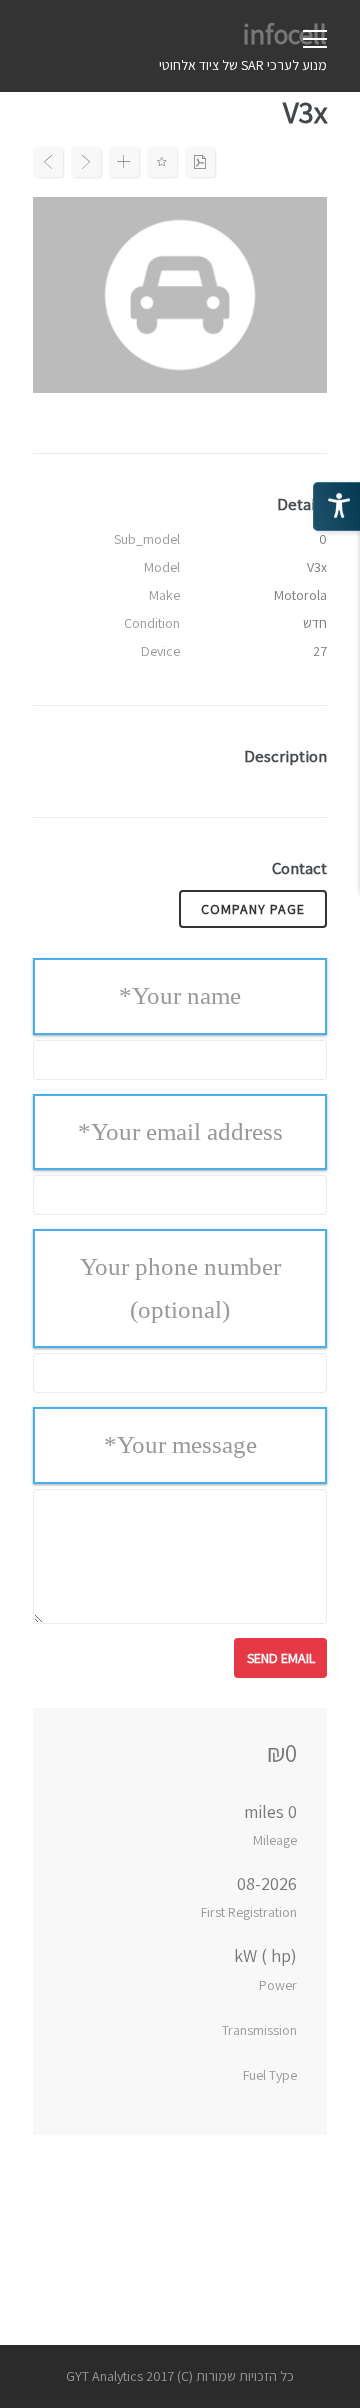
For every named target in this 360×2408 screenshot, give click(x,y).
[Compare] (124, 162)
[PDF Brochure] (200, 162)
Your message (180, 1444)
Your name (180, 995)
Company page (253, 909)
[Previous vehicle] (48, 162)
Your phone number (180, 1288)
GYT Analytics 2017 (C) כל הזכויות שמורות (180, 2376)
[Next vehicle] (86, 162)
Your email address (180, 1131)
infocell (285, 33)
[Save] (162, 162)
